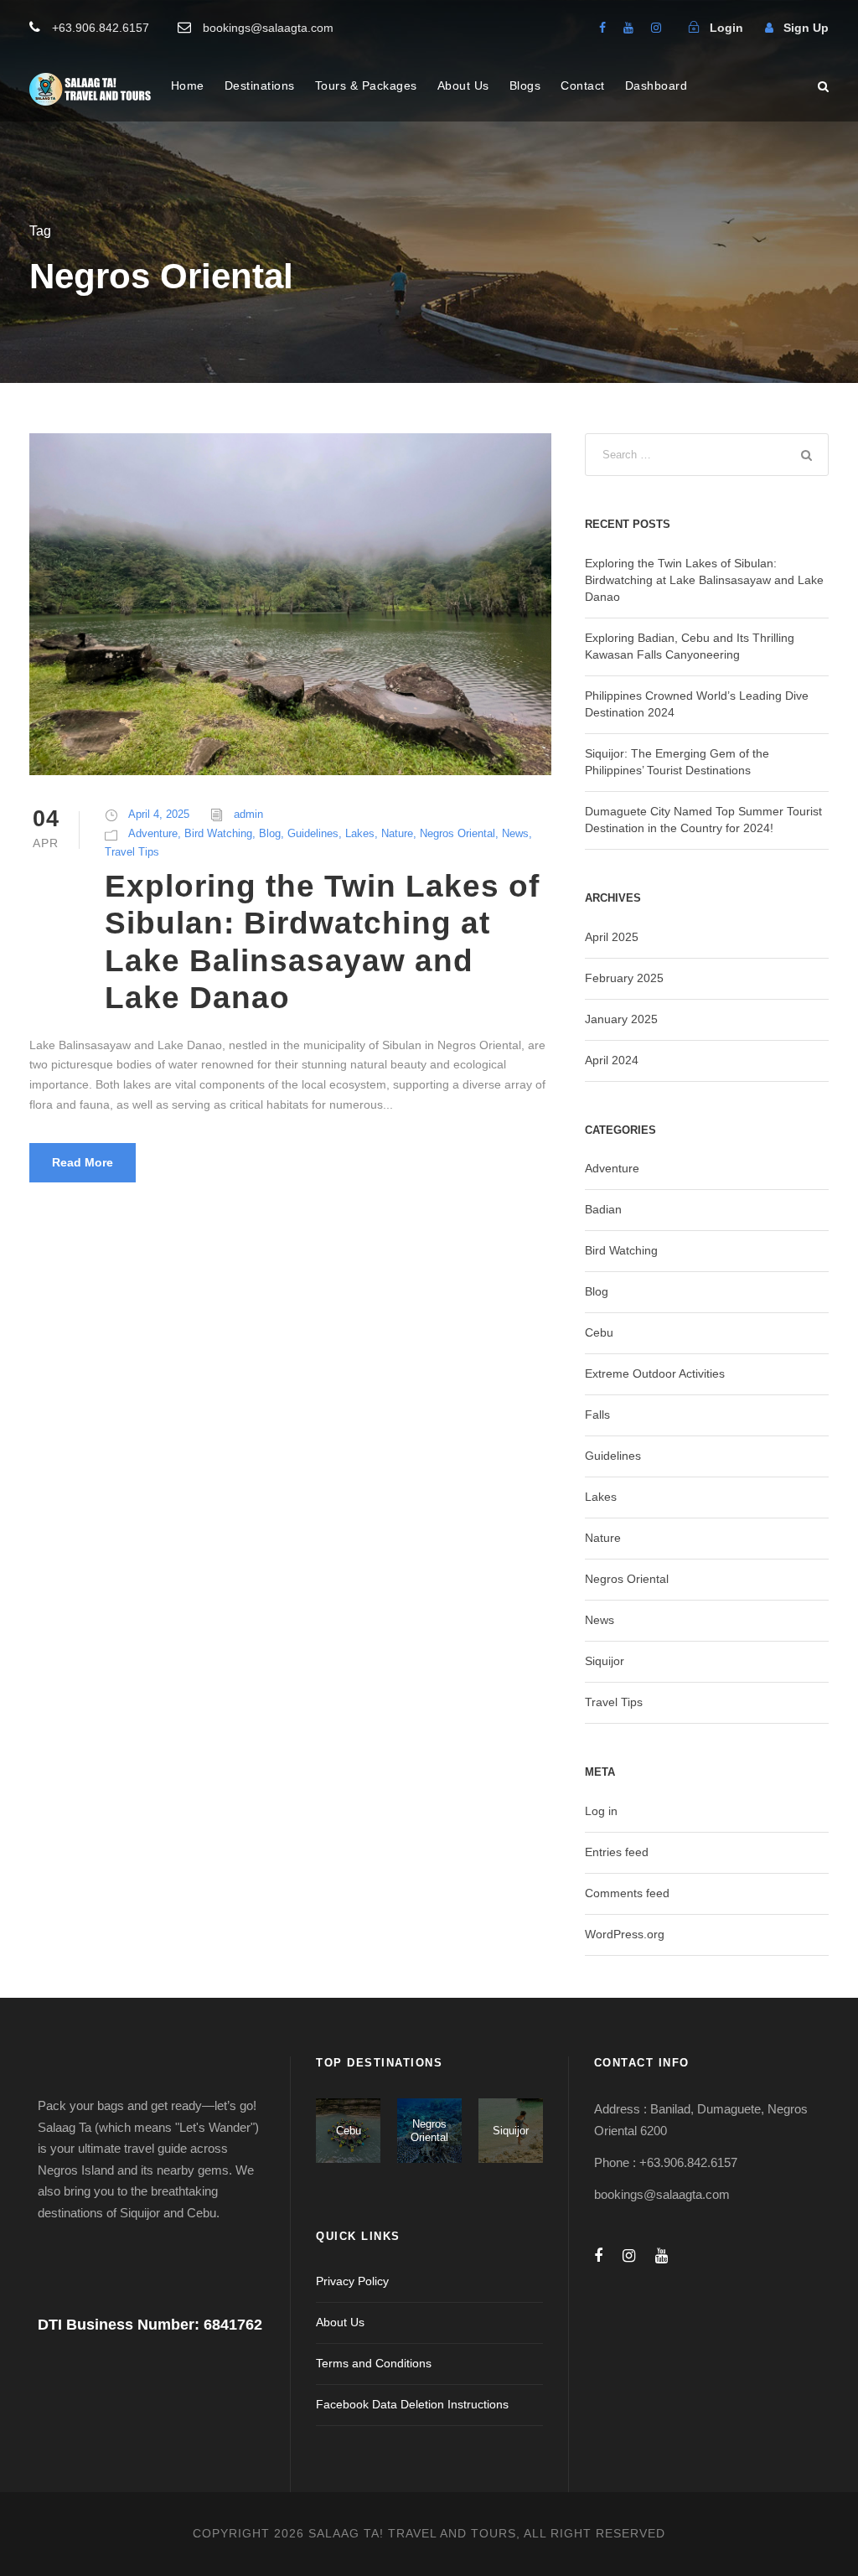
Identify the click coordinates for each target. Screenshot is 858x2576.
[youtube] (628, 28)
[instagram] (656, 28)
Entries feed (617, 1852)
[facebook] (602, 28)
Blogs (525, 85)
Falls (597, 1415)
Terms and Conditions (374, 2363)
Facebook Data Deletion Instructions (412, 2404)
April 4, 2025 (159, 814)
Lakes (360, 833)
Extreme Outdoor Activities (655, 1373)
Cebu (599, 1332)
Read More (83, 1162)
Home (188, 85)
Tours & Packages (366, 85)
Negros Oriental (457, 833)
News (515, 833)
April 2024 (612, 1060)
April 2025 (612, 937)
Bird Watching (218, 833)
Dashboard (656, 85)
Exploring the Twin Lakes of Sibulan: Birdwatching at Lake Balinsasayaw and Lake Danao (704, 580)
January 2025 (621, 1019)
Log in (601, 1811)
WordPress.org (625, 1934)
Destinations (260, 85)
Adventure (153, 833)
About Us (463, 85)
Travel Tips (132, 852)
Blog (270, 833)
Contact (583, 85)
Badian (603, 1209)
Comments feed (627, 1893)
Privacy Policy (352, 2281)
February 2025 (624, 978)
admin (248, 814)
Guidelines (313, 833)
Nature (397, 833)
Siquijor (605, 1661)
